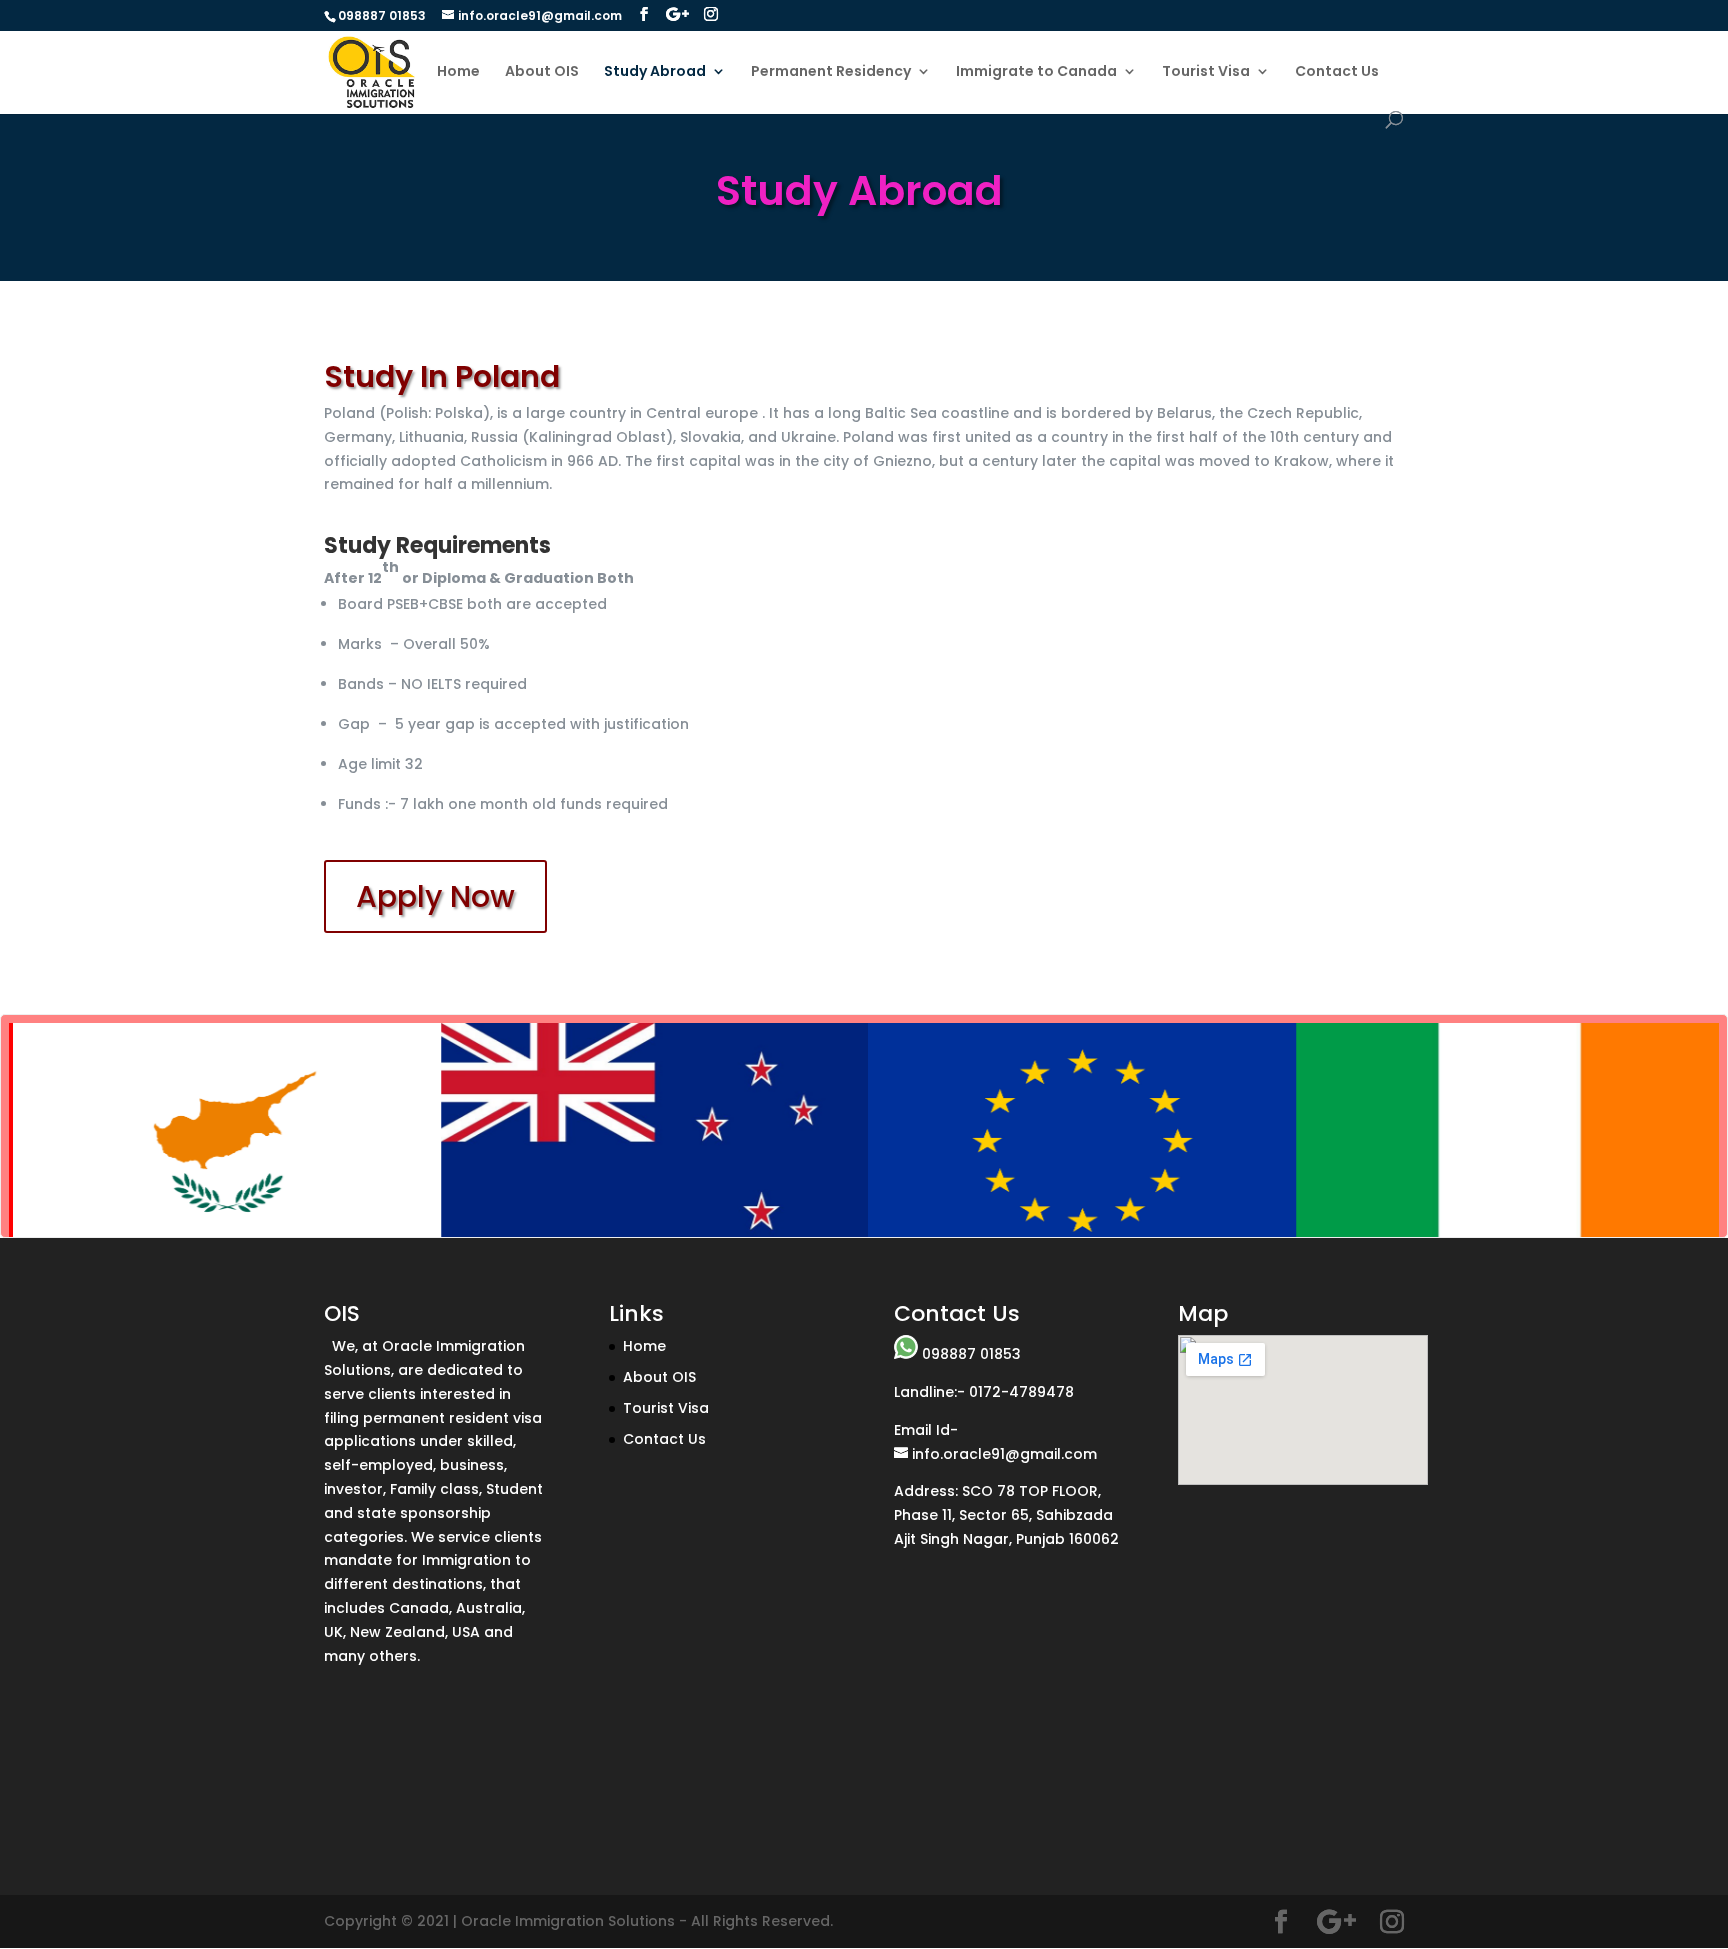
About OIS (542, 72)
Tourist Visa (1206, 72)
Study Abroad (655, 72)
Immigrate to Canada (1036, 72)
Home (458, 72)
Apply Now (435, 896)
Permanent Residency (831, 72)
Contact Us (1337, 72)
